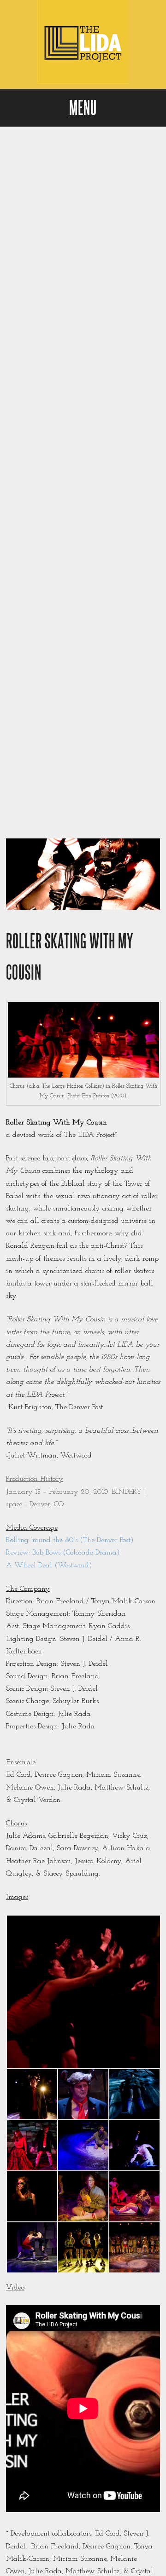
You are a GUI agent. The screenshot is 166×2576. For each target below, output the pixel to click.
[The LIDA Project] (83, 82)
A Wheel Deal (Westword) (49, 1566)
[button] (83, 1992)
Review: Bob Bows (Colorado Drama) (63, 1553)
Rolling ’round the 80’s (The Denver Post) (70, 1540)
